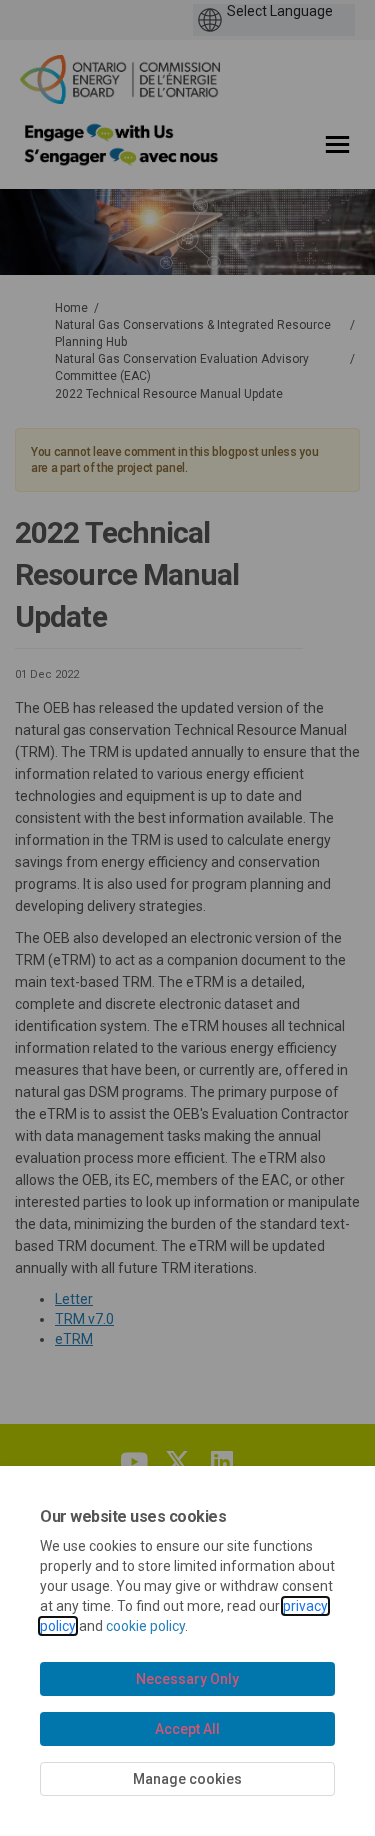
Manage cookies (187, 1779)
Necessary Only (187, 1679)
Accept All (187, 1729)
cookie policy (145, 1626)
